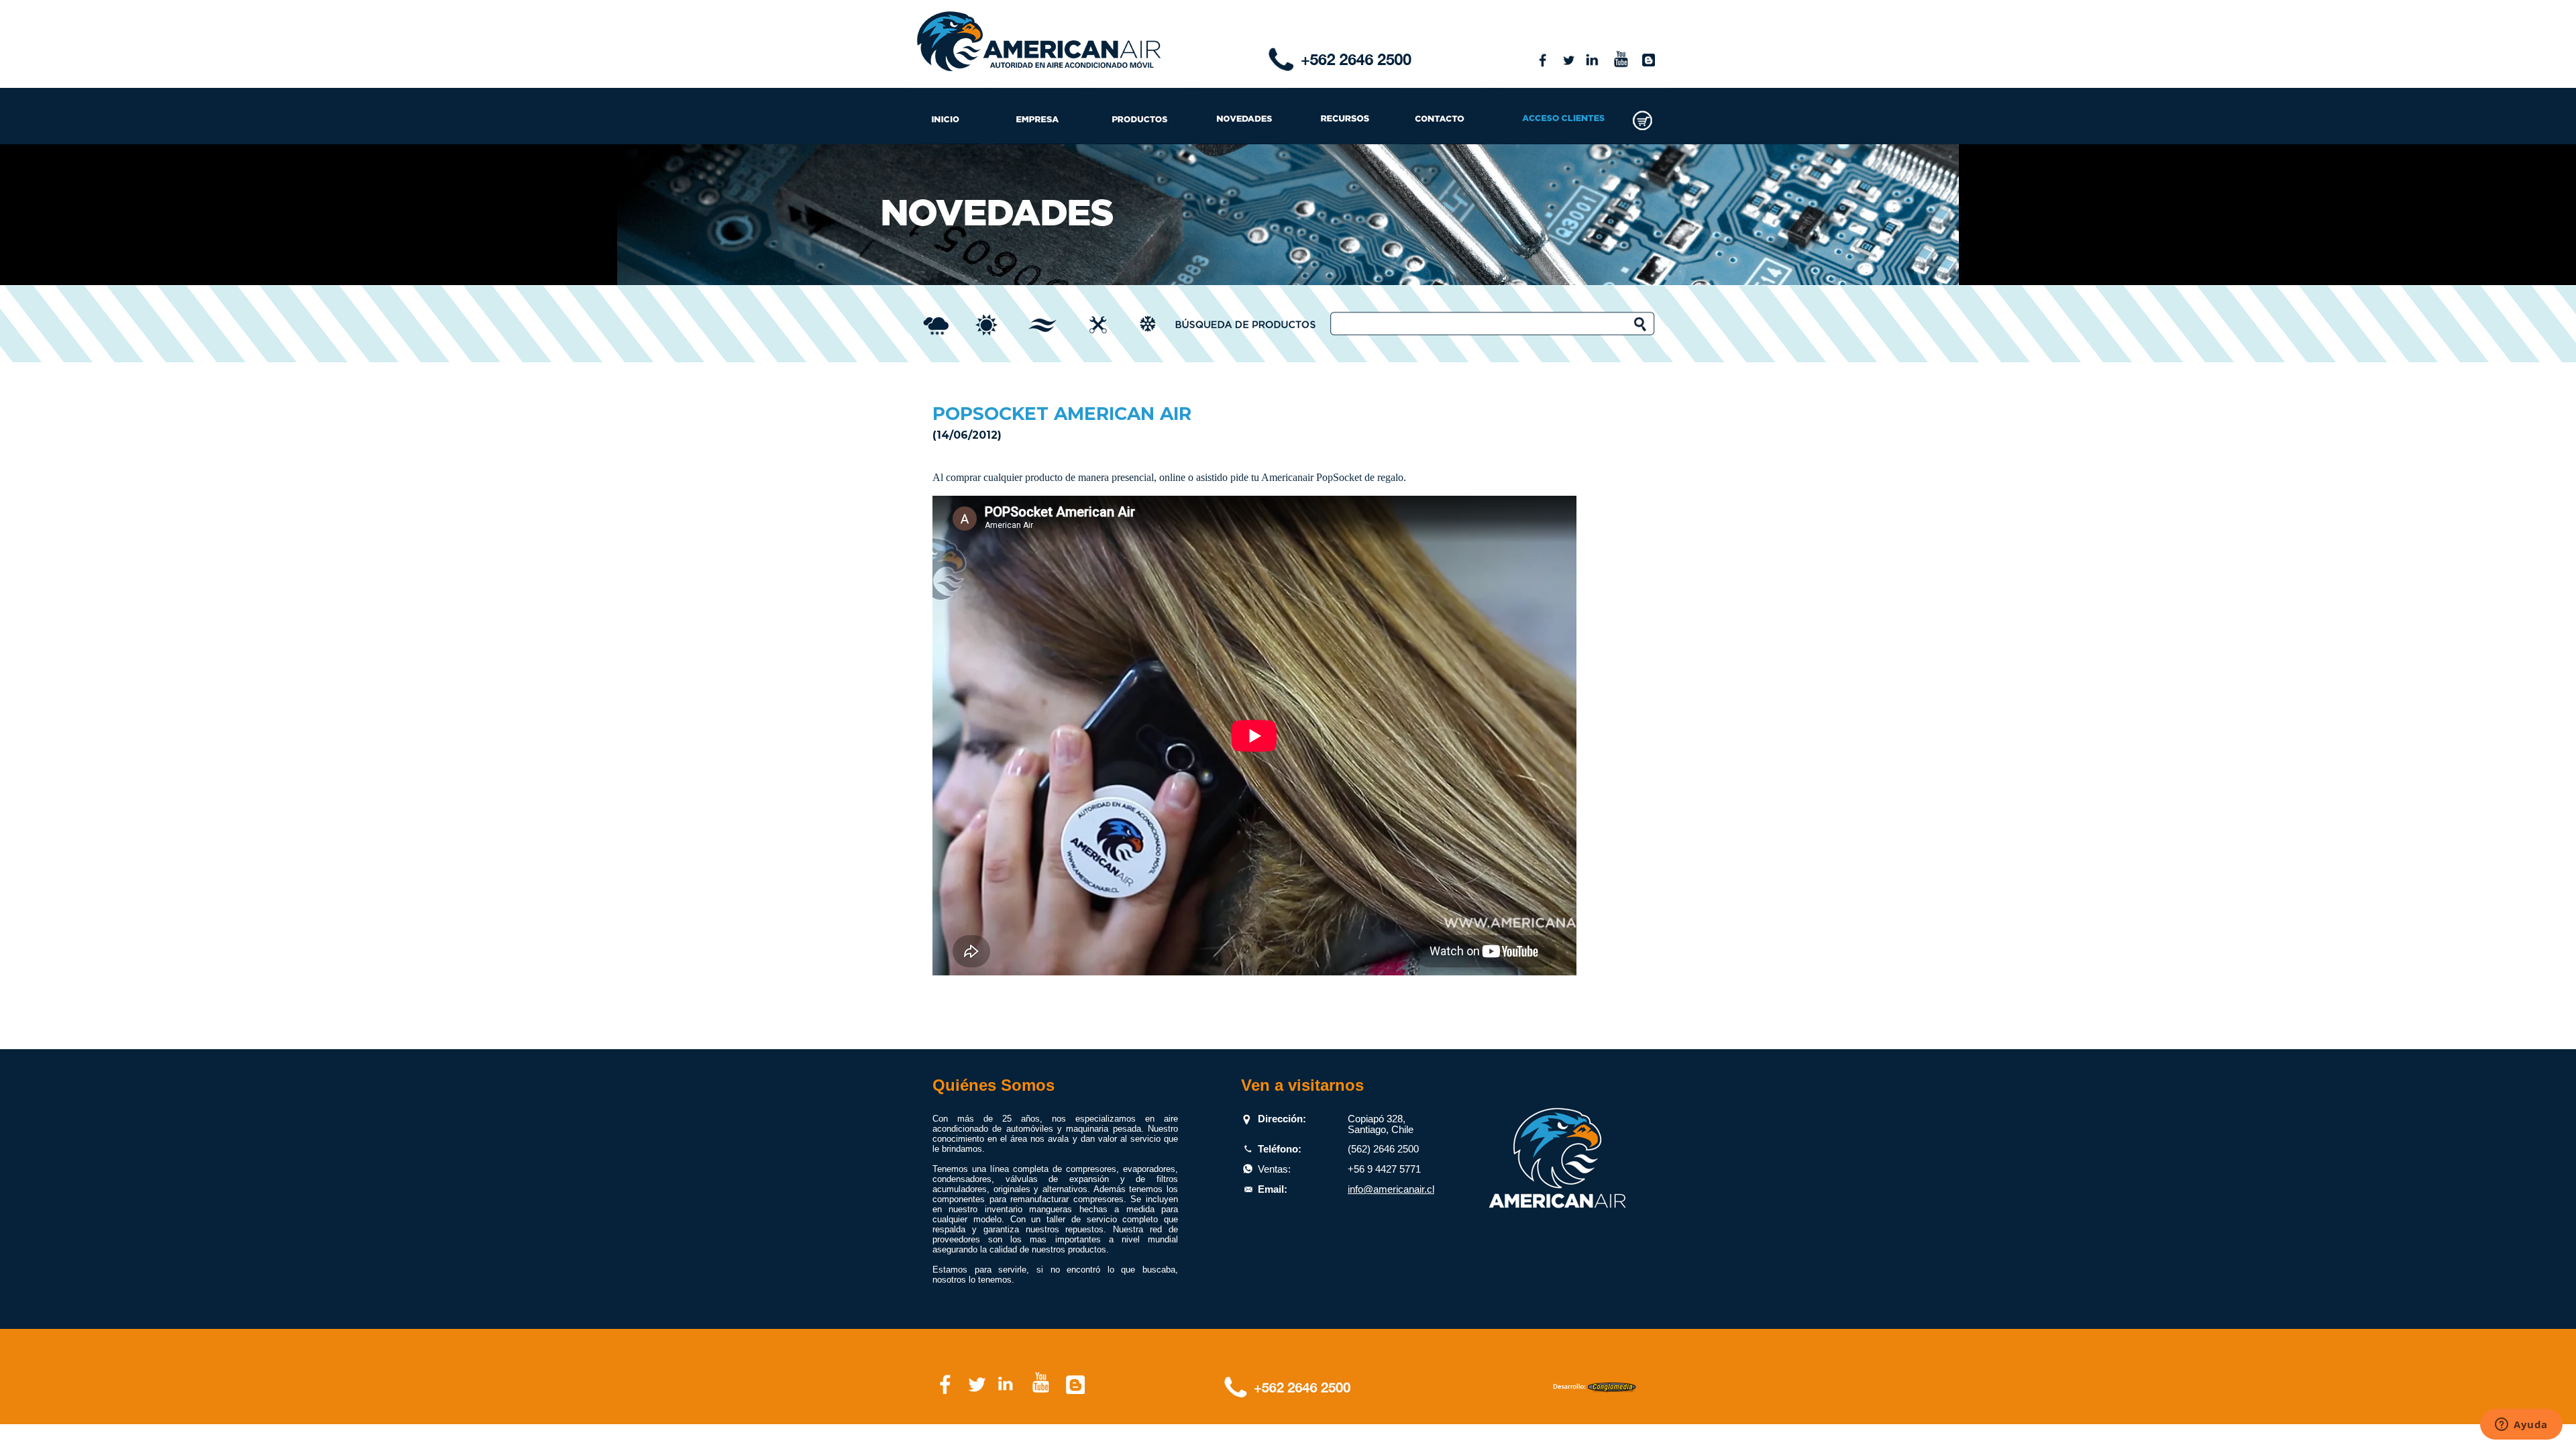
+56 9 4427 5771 (1384, 1169)
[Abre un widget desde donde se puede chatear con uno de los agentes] (2521, 1426)
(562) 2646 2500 (1383, 1149)
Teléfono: (1280, 1149)
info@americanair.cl (1391, 1189)
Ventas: (1274, 1169)
